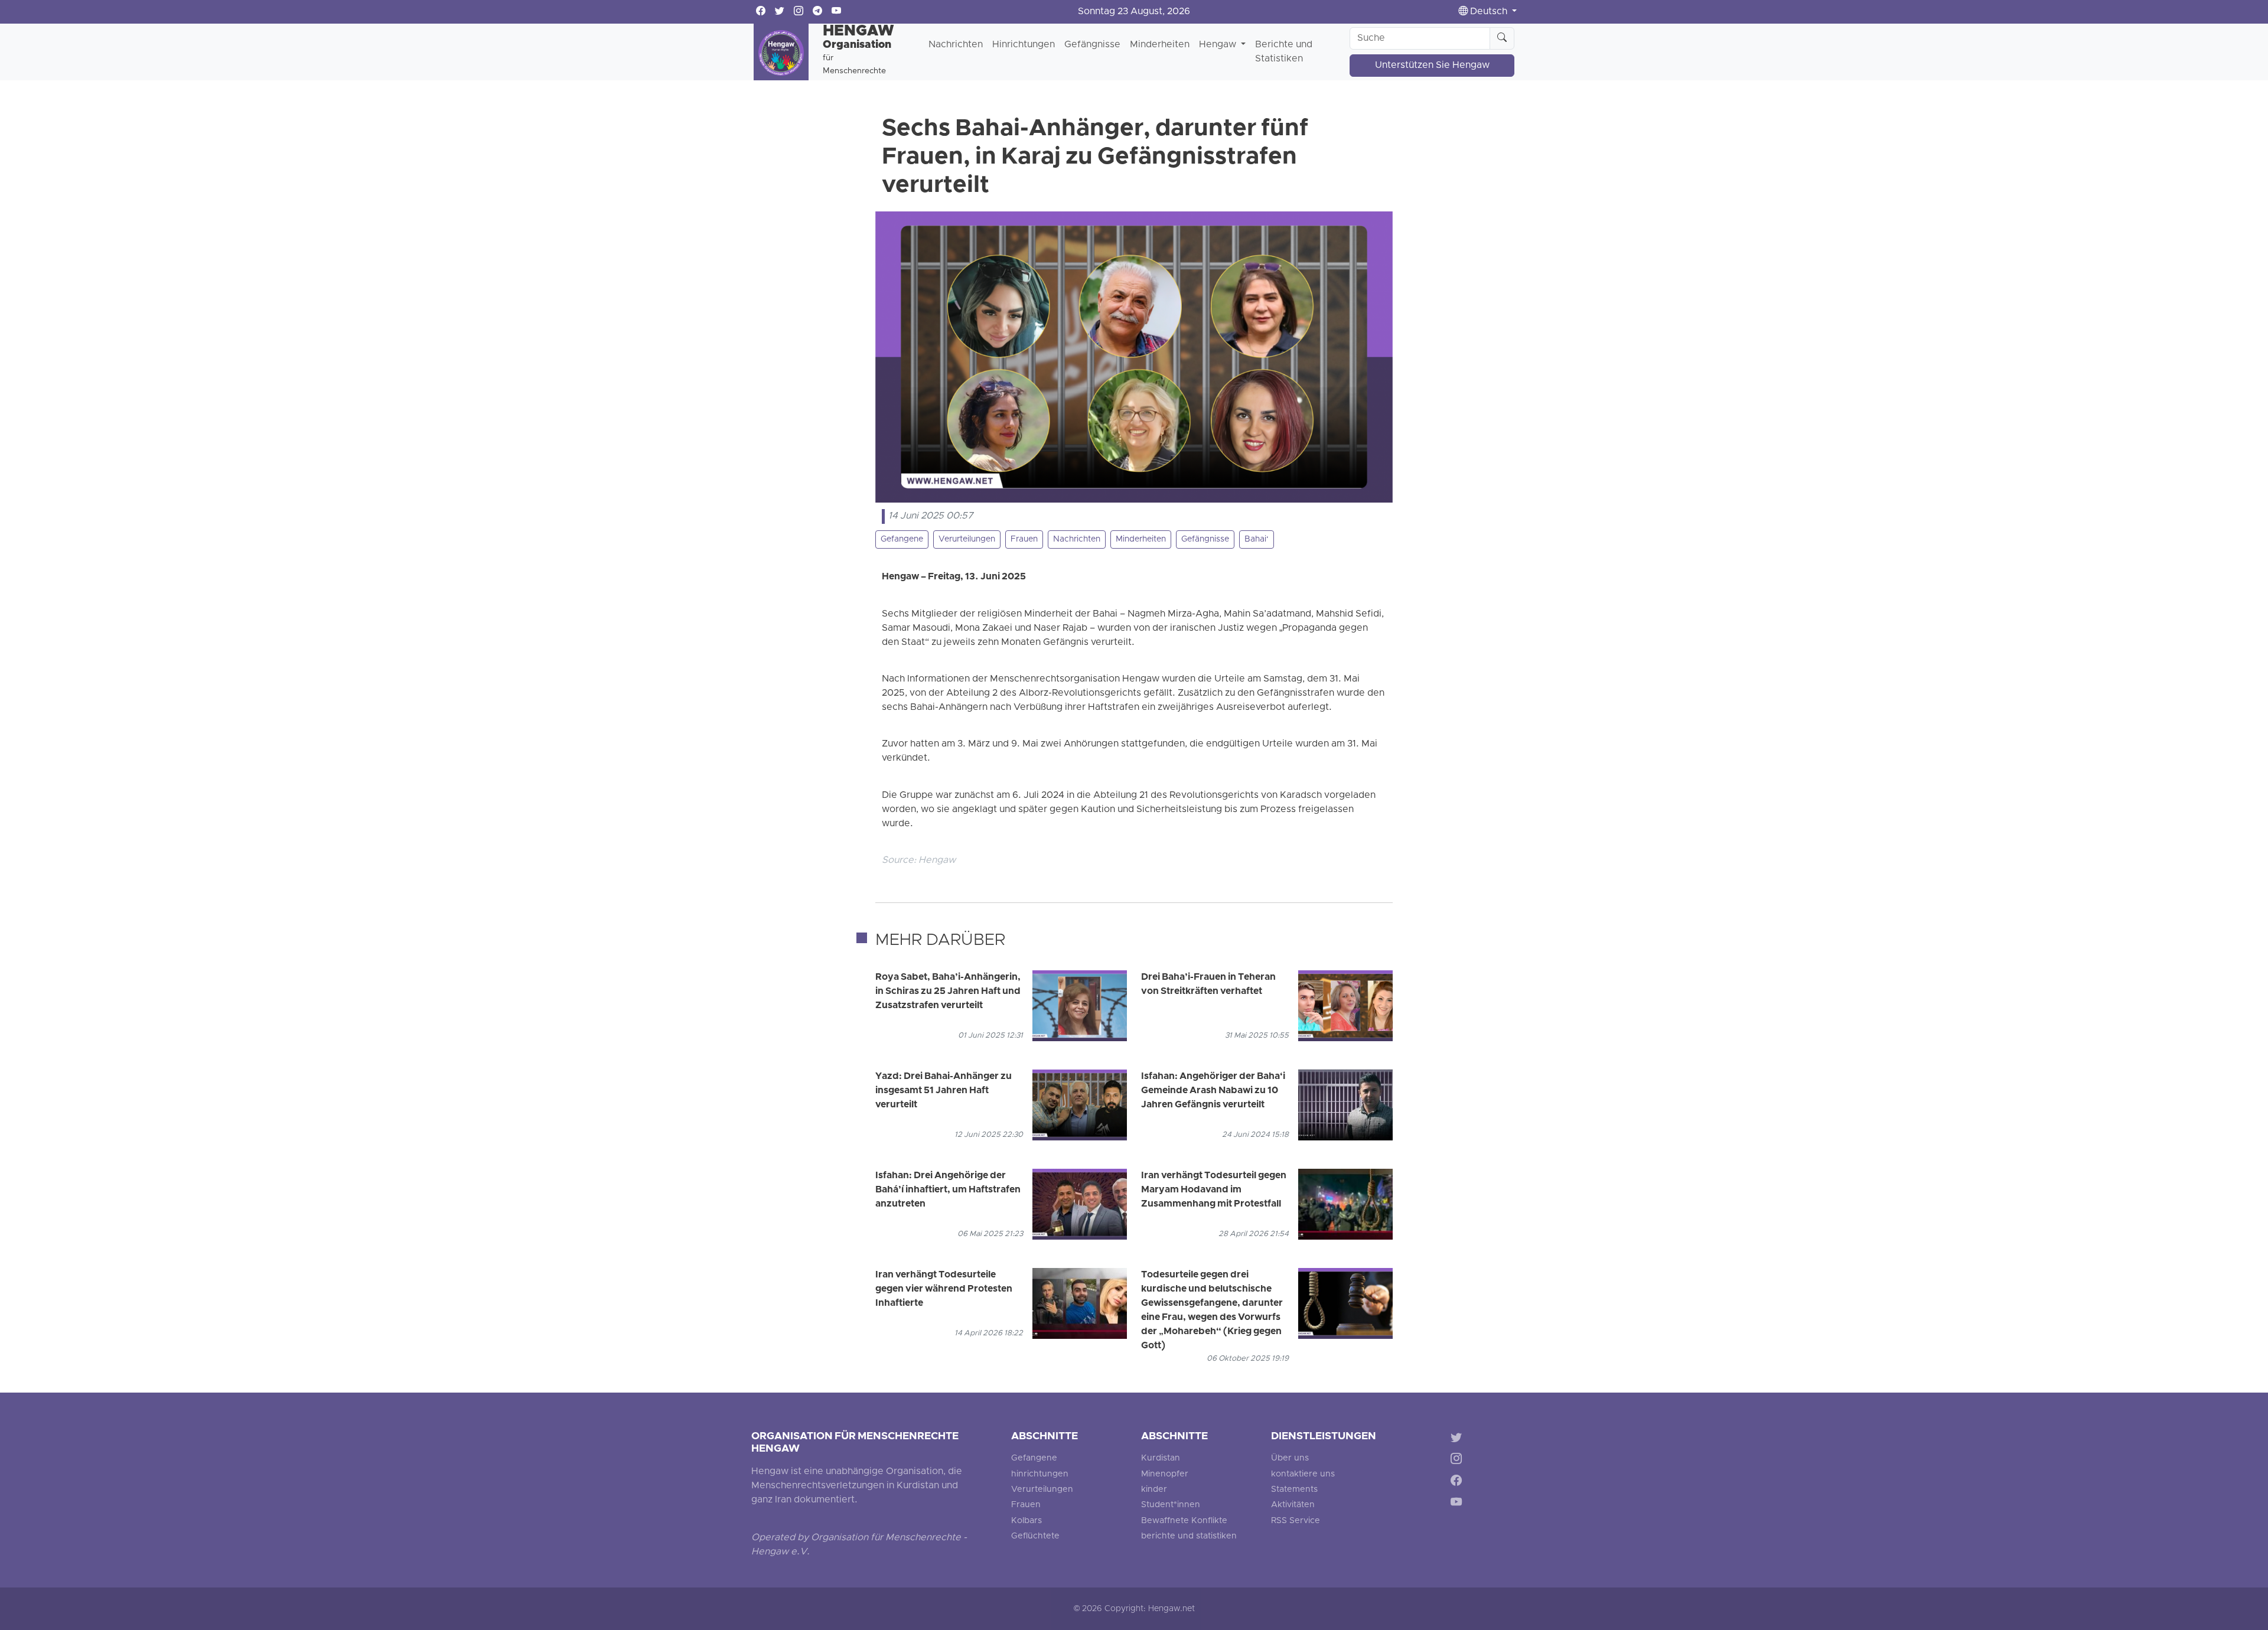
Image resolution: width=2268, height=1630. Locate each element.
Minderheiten (1160, 45)
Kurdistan (1161, 1458)
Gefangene (902, 539)
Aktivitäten (1293, 1505)
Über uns (1290, 1458)
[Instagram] (1459, 1461)
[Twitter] (1459, 1439)
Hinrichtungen (1024, 45)
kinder (1154, 1490)
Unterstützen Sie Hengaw (1432, 66)
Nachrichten (956, 45)
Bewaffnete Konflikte (1184, 1521)
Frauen (1024, 539)
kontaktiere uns (1303, 1474)
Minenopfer (1165, 1474)
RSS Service (1296, 1521)
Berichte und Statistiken (1284, 52)
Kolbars (1027, 1521)
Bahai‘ (1257, 539)
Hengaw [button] (1219, 45)
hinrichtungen (1040, 1474)
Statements (1294, 1490)
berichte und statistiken (1189, 1536)
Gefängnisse (1092, 45)
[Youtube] (1459, 1505)
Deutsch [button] (1489, 12)
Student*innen (1171, 1505)
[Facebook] (1459, 1483)
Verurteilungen (967, 539)
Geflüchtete (1035, 1536)
